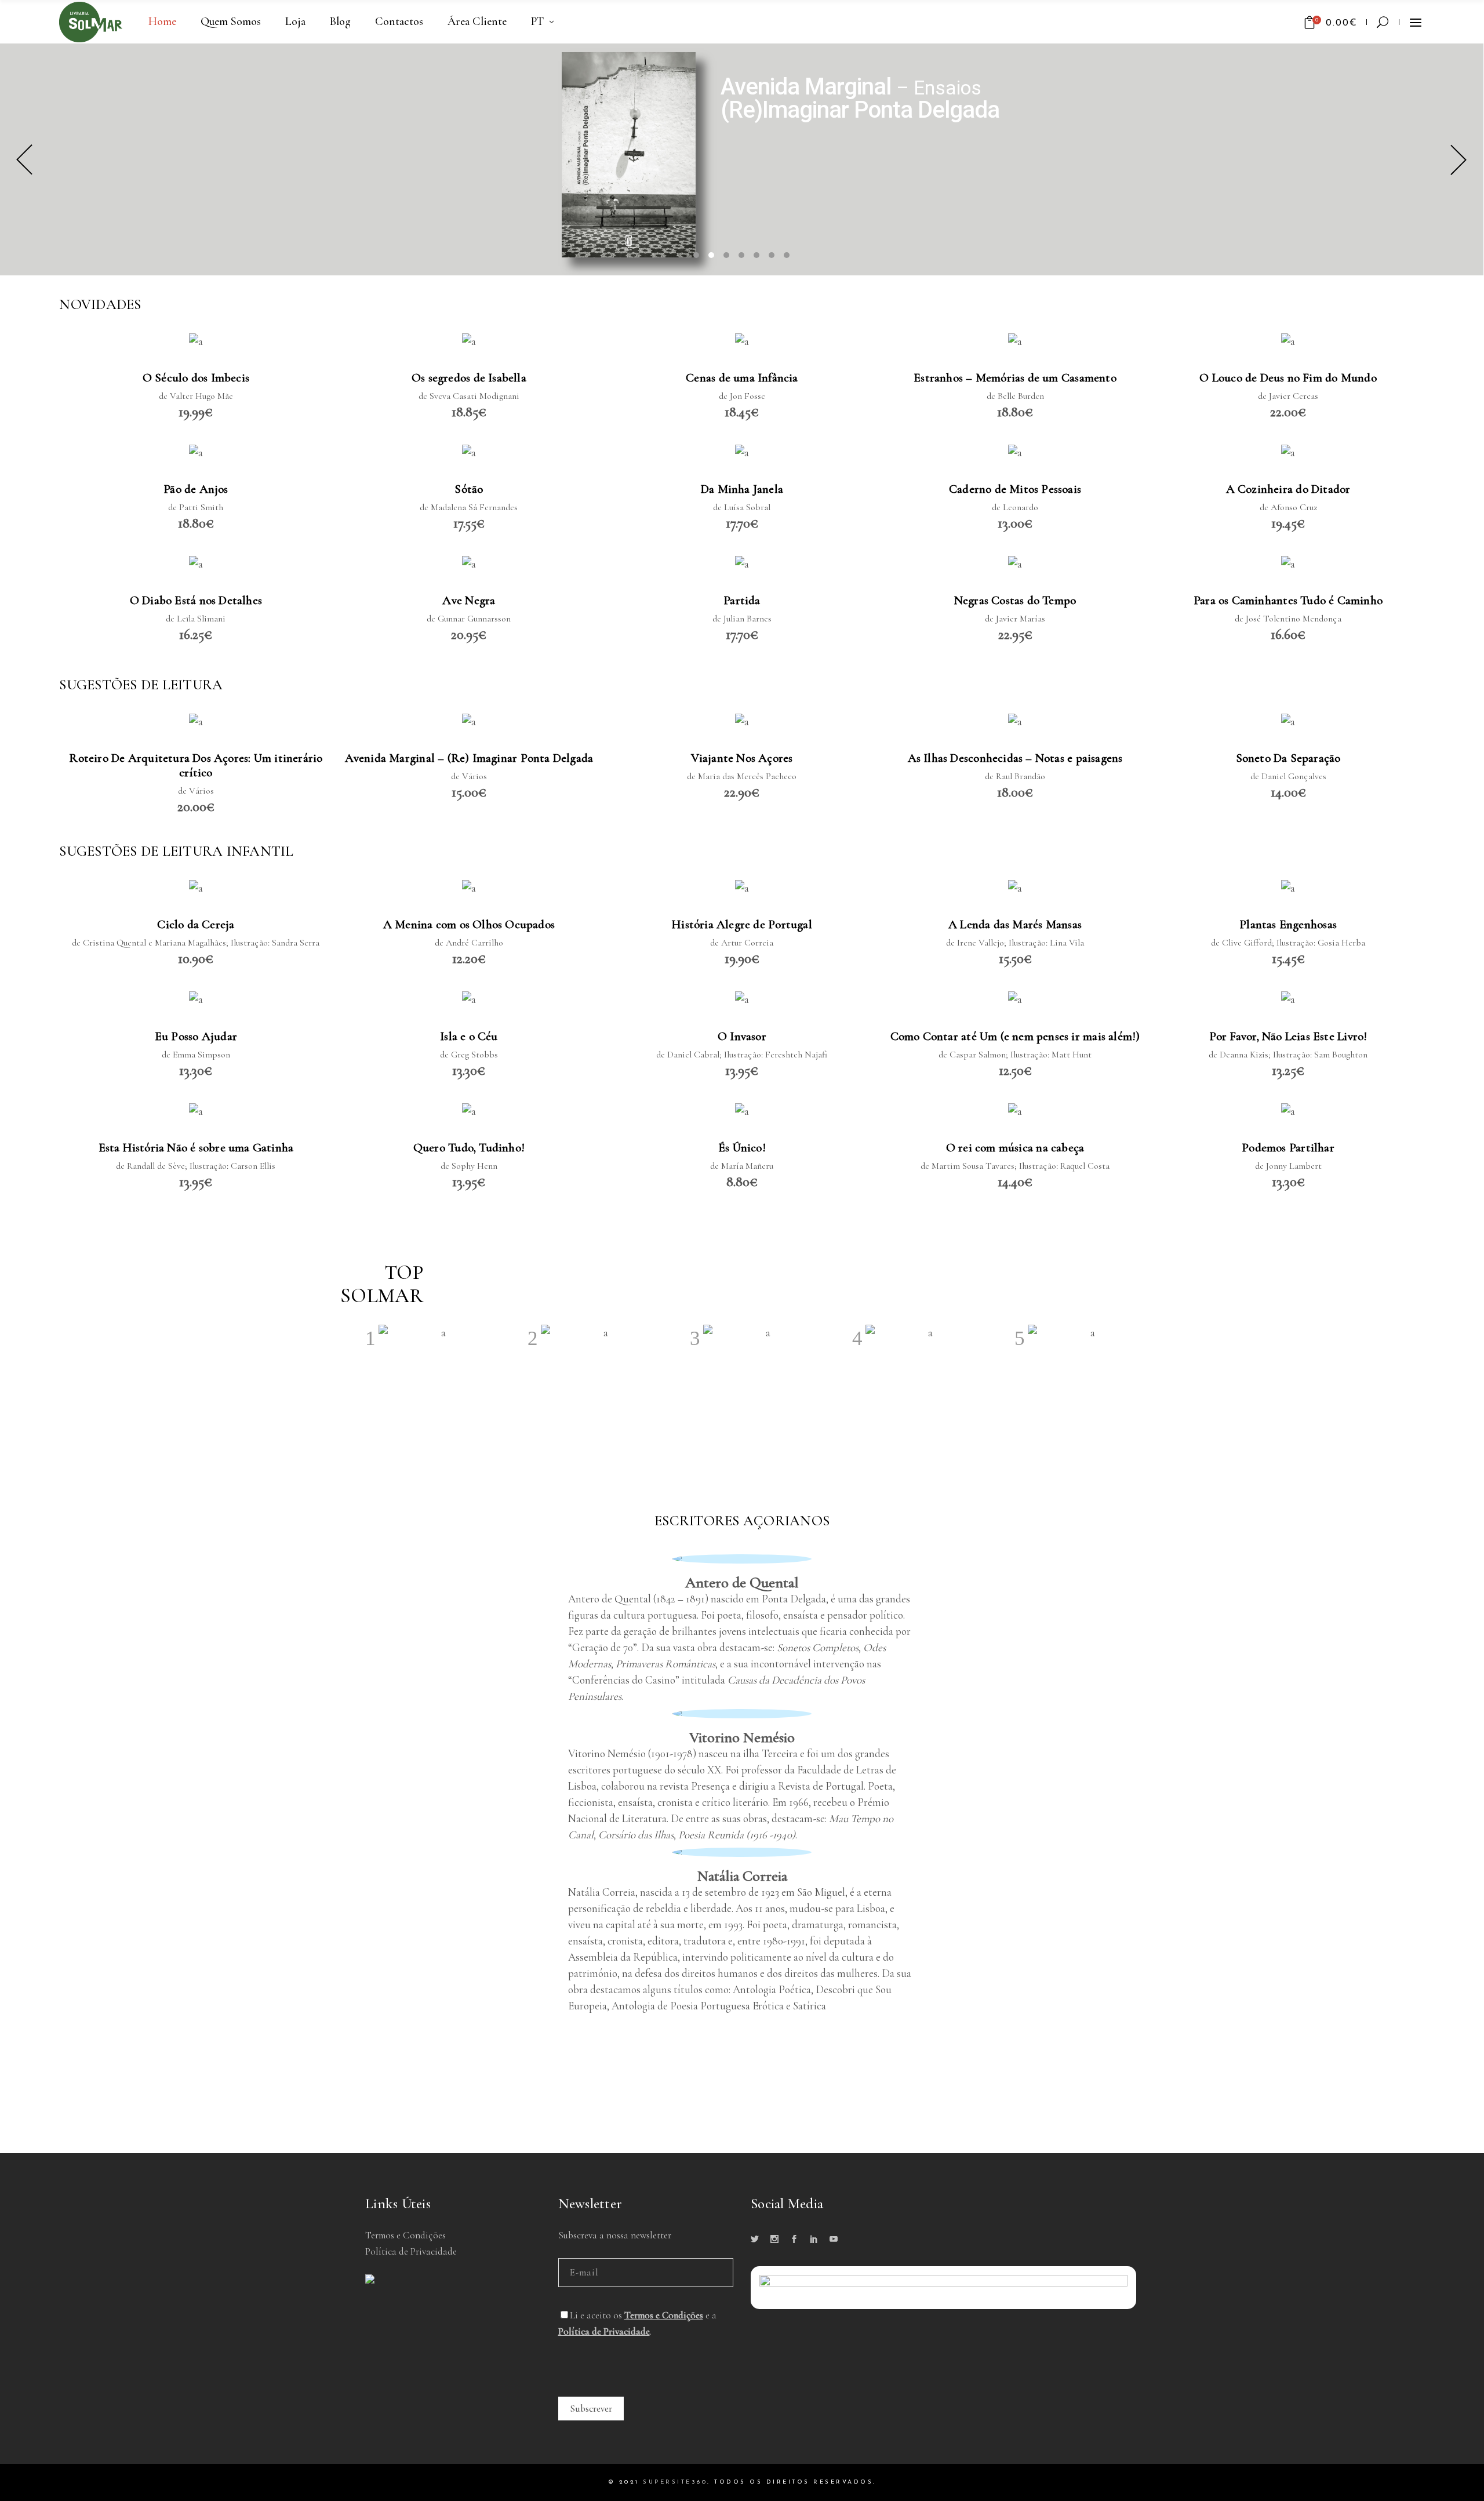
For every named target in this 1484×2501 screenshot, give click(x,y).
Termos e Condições (405, 2235)
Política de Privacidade (411, 2251)
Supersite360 (675, 2482)
